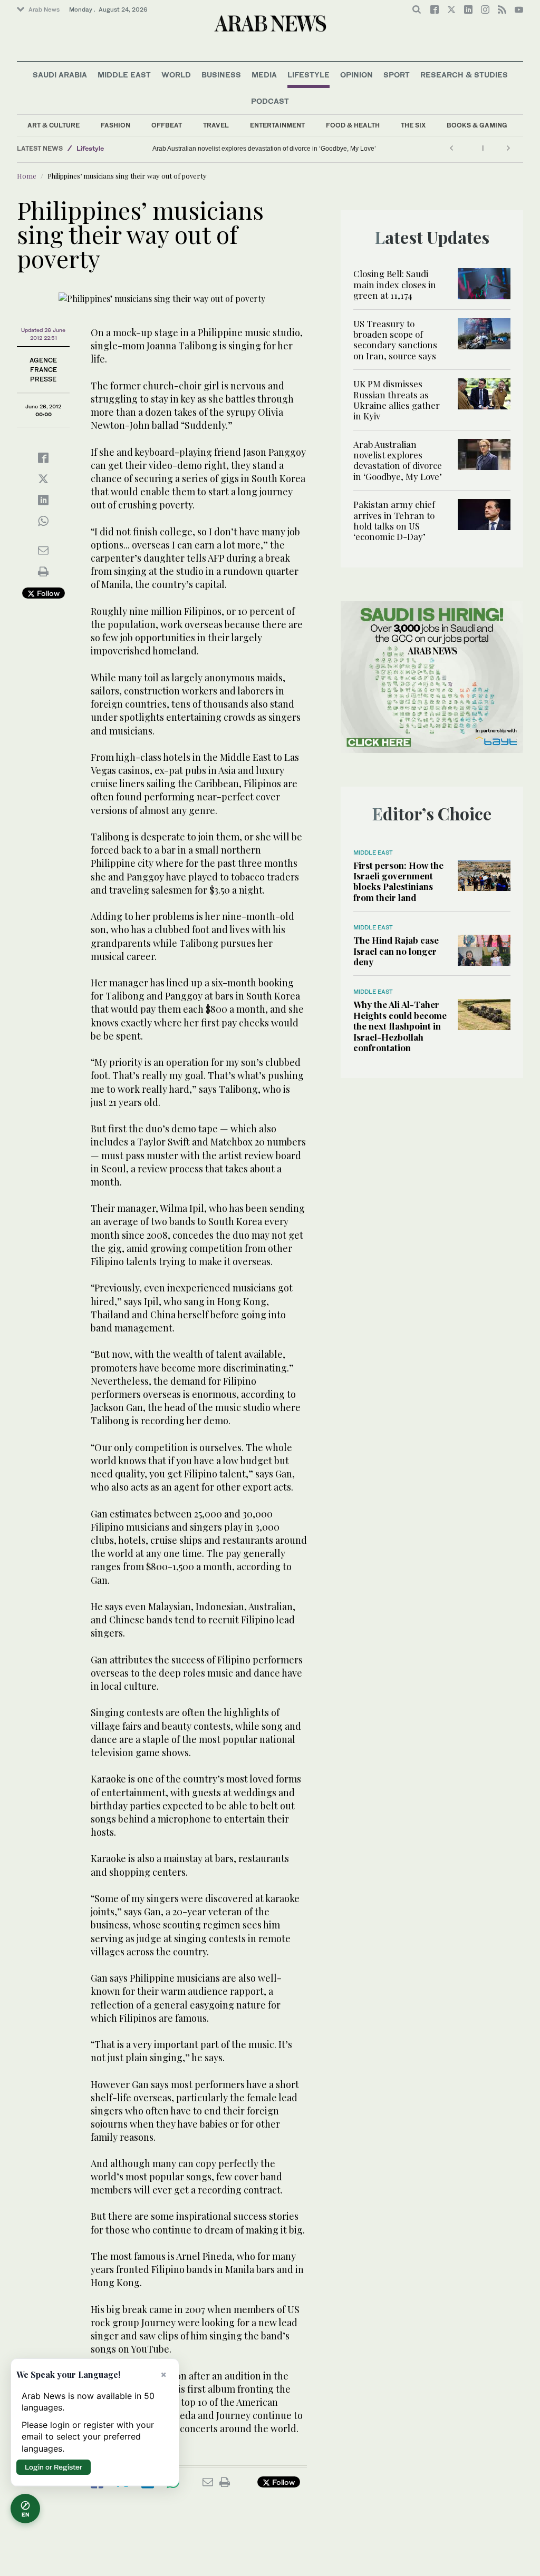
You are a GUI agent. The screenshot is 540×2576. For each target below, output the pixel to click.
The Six (413, 125)
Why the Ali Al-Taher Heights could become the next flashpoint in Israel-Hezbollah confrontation (400, 1026)
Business (221, 75)
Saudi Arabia (60, 75)
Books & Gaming (477, 125)
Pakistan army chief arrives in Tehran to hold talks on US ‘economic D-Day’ (394, 520)
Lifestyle (308, 75)
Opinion (356, 75)
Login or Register (54, 2467)
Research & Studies (464, 75)
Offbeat (167, 125)
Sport (397, 75)
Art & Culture (54, 125)
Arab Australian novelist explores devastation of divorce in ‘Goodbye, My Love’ (264, 149)
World (176, 75)
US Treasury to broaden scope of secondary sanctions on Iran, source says (395, 340)
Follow (47, 593)
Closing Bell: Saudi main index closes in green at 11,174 (395, 284)
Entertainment (277, 125)
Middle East (124, 75)
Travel (216, 125)
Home (27, 176)
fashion (115, 125)
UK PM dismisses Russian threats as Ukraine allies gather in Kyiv (397, 400)
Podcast (270, 101)
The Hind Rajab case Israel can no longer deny (396, 951)
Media (264, 75)
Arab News (44, 9)
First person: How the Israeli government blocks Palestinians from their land (398, 881)
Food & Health (353, 125)
